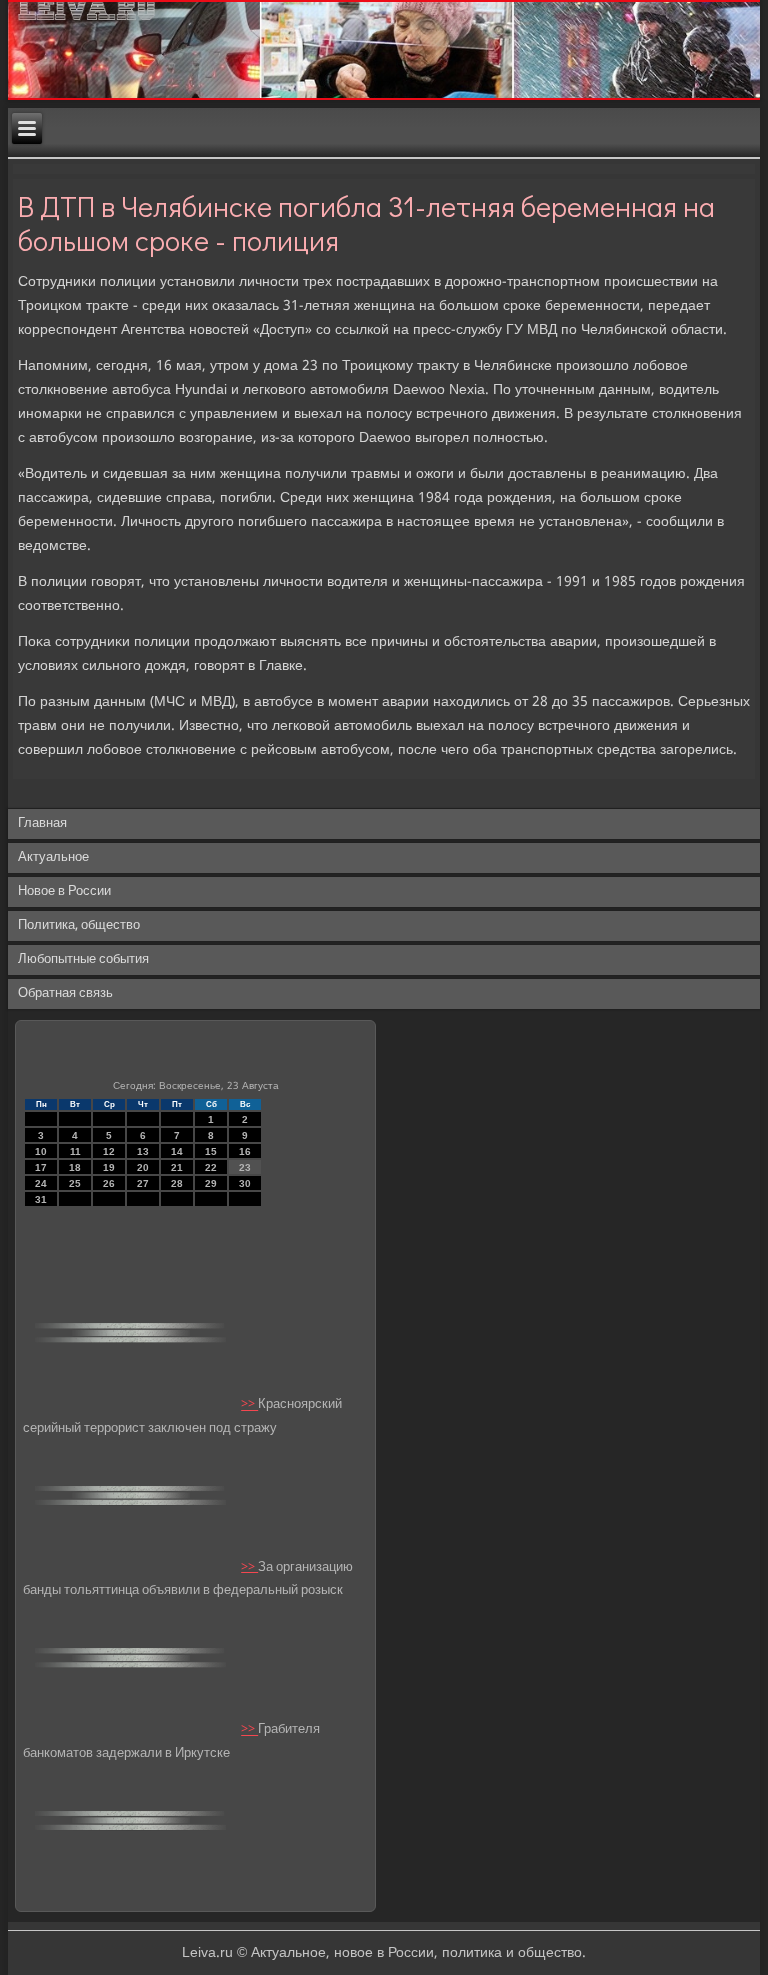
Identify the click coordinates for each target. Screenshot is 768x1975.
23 (245, 1167)
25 (75, 1183)
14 (177, 1151)
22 (211, 1167)
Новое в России (64, 891)
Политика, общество (79, 925)
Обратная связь (65, 993)
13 (143, 1151)
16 (245, 1151)
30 (245, 1183)
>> (249, 1405)
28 (177, 1183)
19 (109, 1167)
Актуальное (53, 857)
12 (109, 1151)
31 (41, 1199)
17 (41, 1167)
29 (211, 1183)
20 (143, 1167)
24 (41, 1183)
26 (109, 1183)
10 (41, 1151)
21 (177, 1167)
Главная (42, 823)
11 (75, 1151)
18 (75, 1167)
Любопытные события (83, 959)
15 (211, 1151)
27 (143, 1183)
